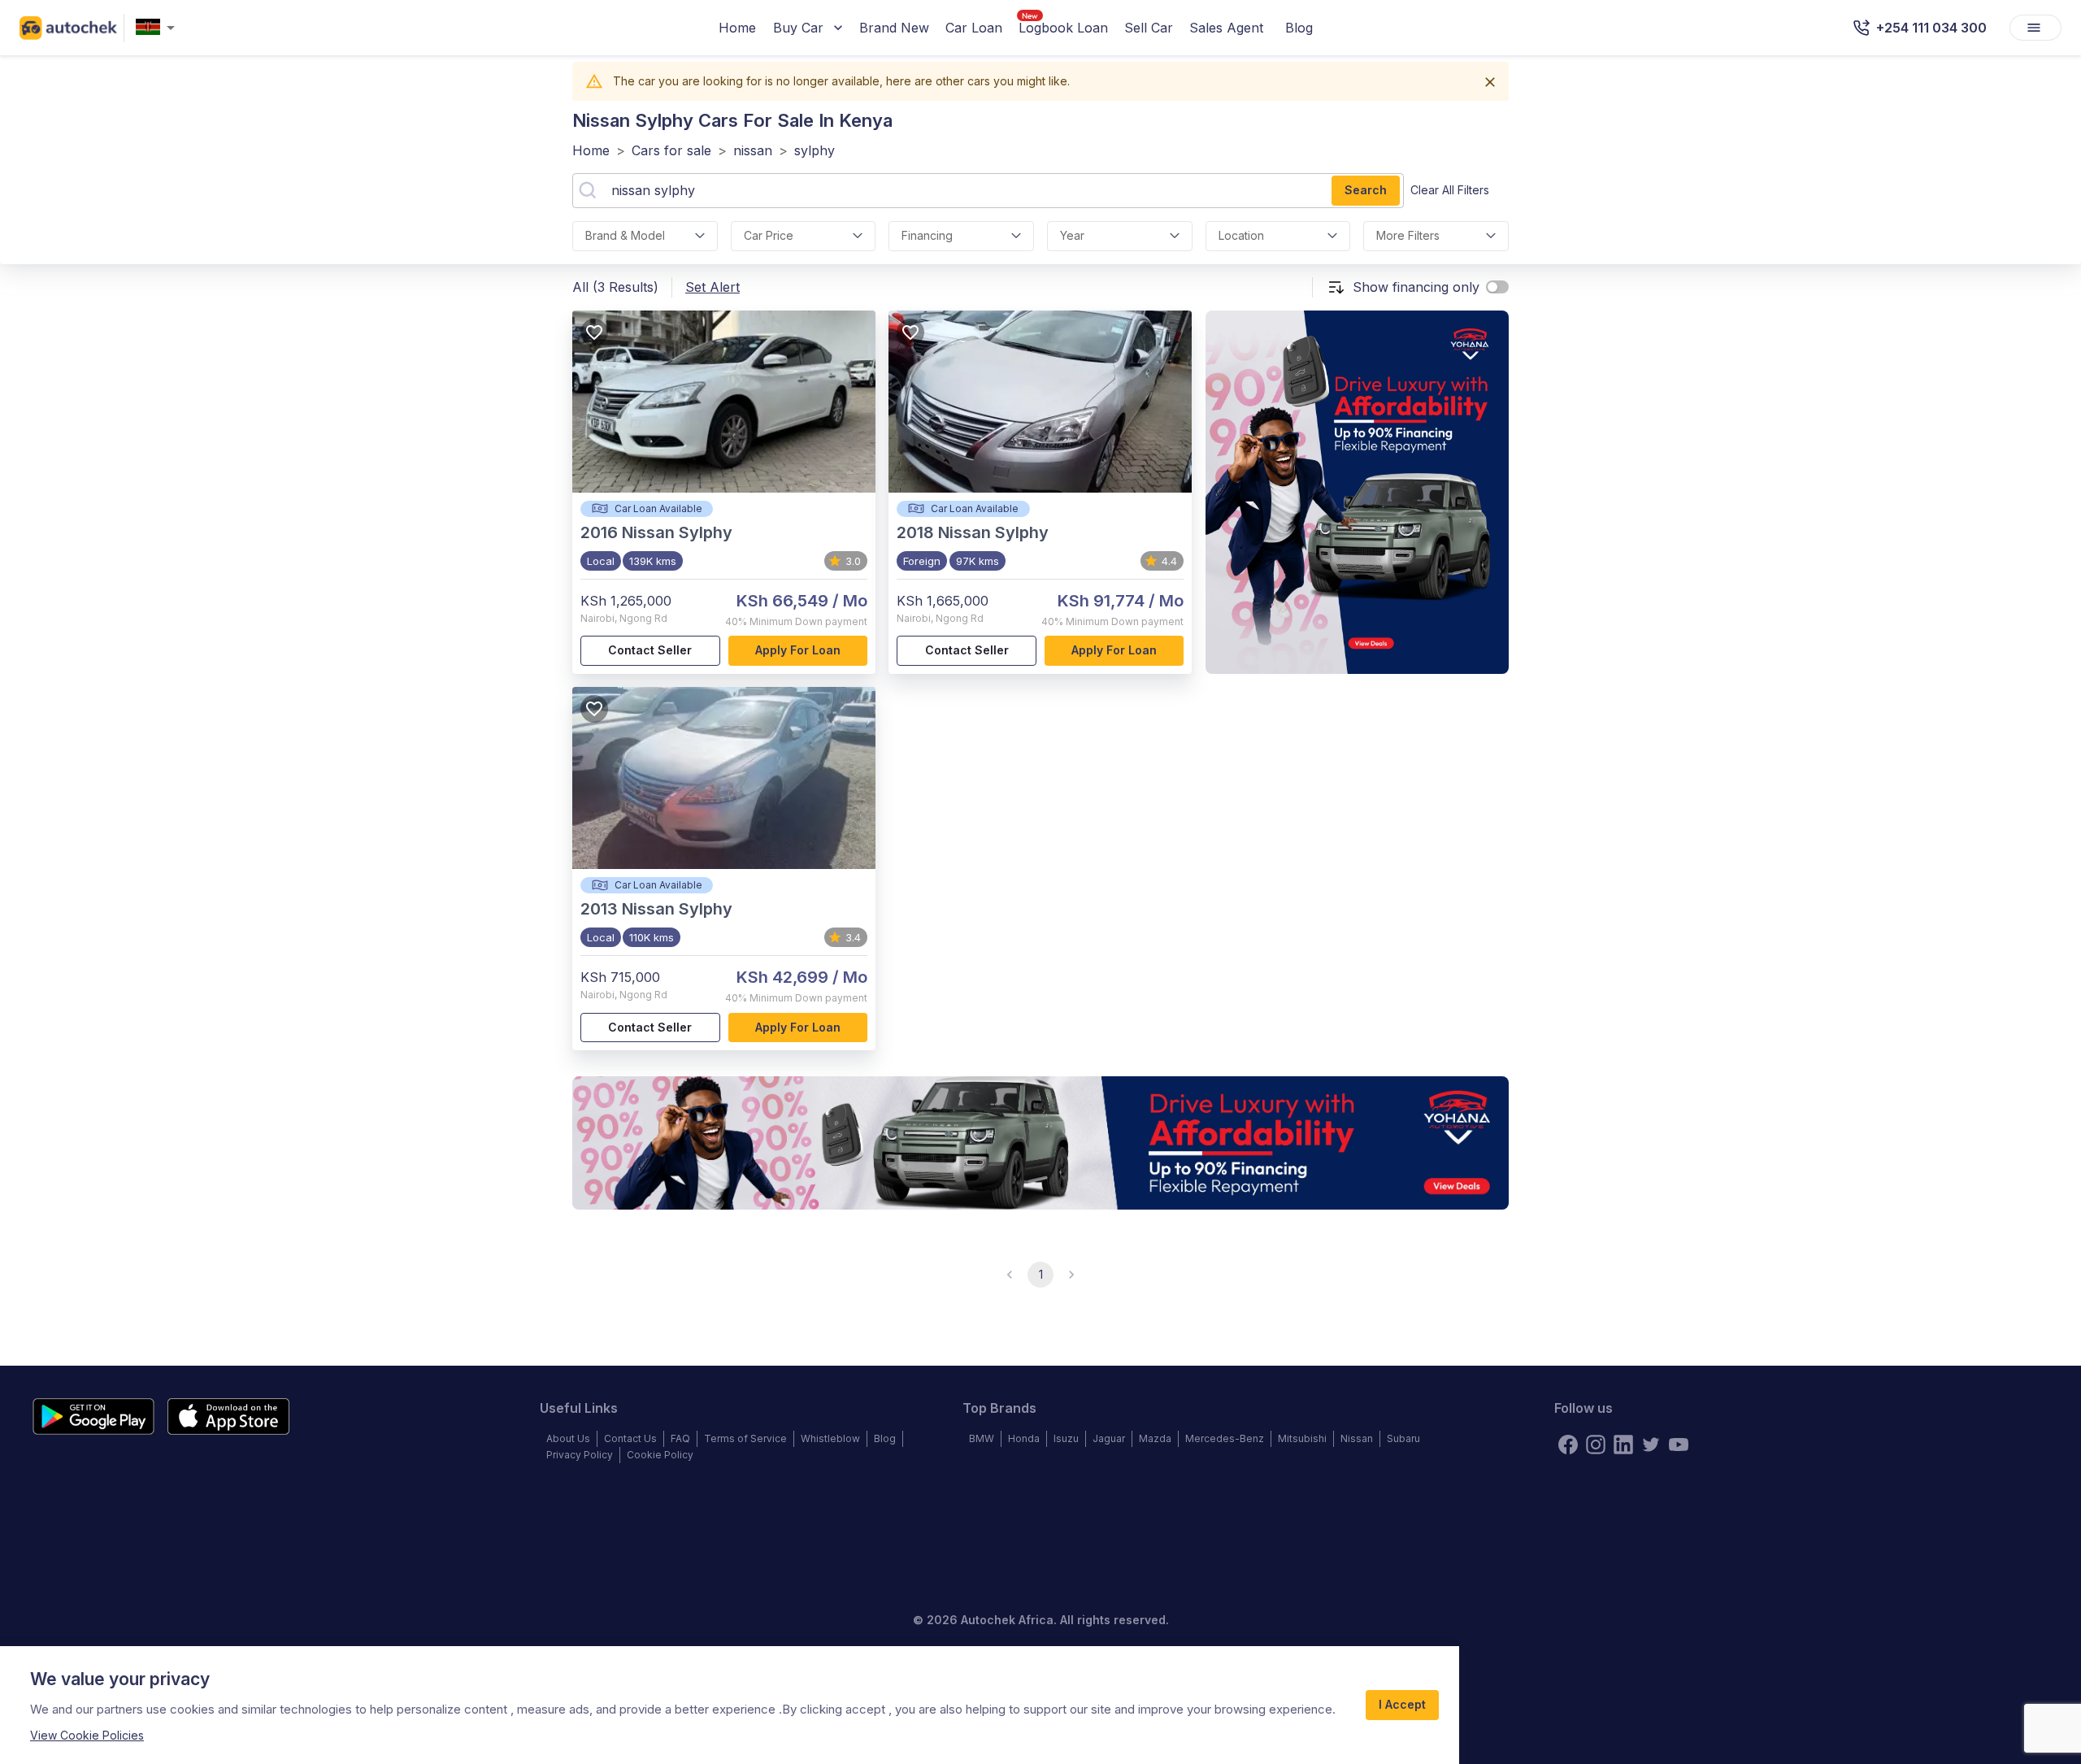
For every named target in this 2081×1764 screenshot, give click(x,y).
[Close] (1490, 82)
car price (769, 235)
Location (1241, 235)
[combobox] (159, 28)
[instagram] (1596, 1445)
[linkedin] (1623, 1445)
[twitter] (1651, 1445)
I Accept (1402, 1704)
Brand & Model (625, 235)
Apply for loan (798, 650)
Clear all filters (1450, 190)
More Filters (1408, 235)
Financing (927, 235)
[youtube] (1679, 1445)
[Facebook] (1568, 1445)
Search (1366, 190)
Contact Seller (650, 650)
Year (1072, 235)
